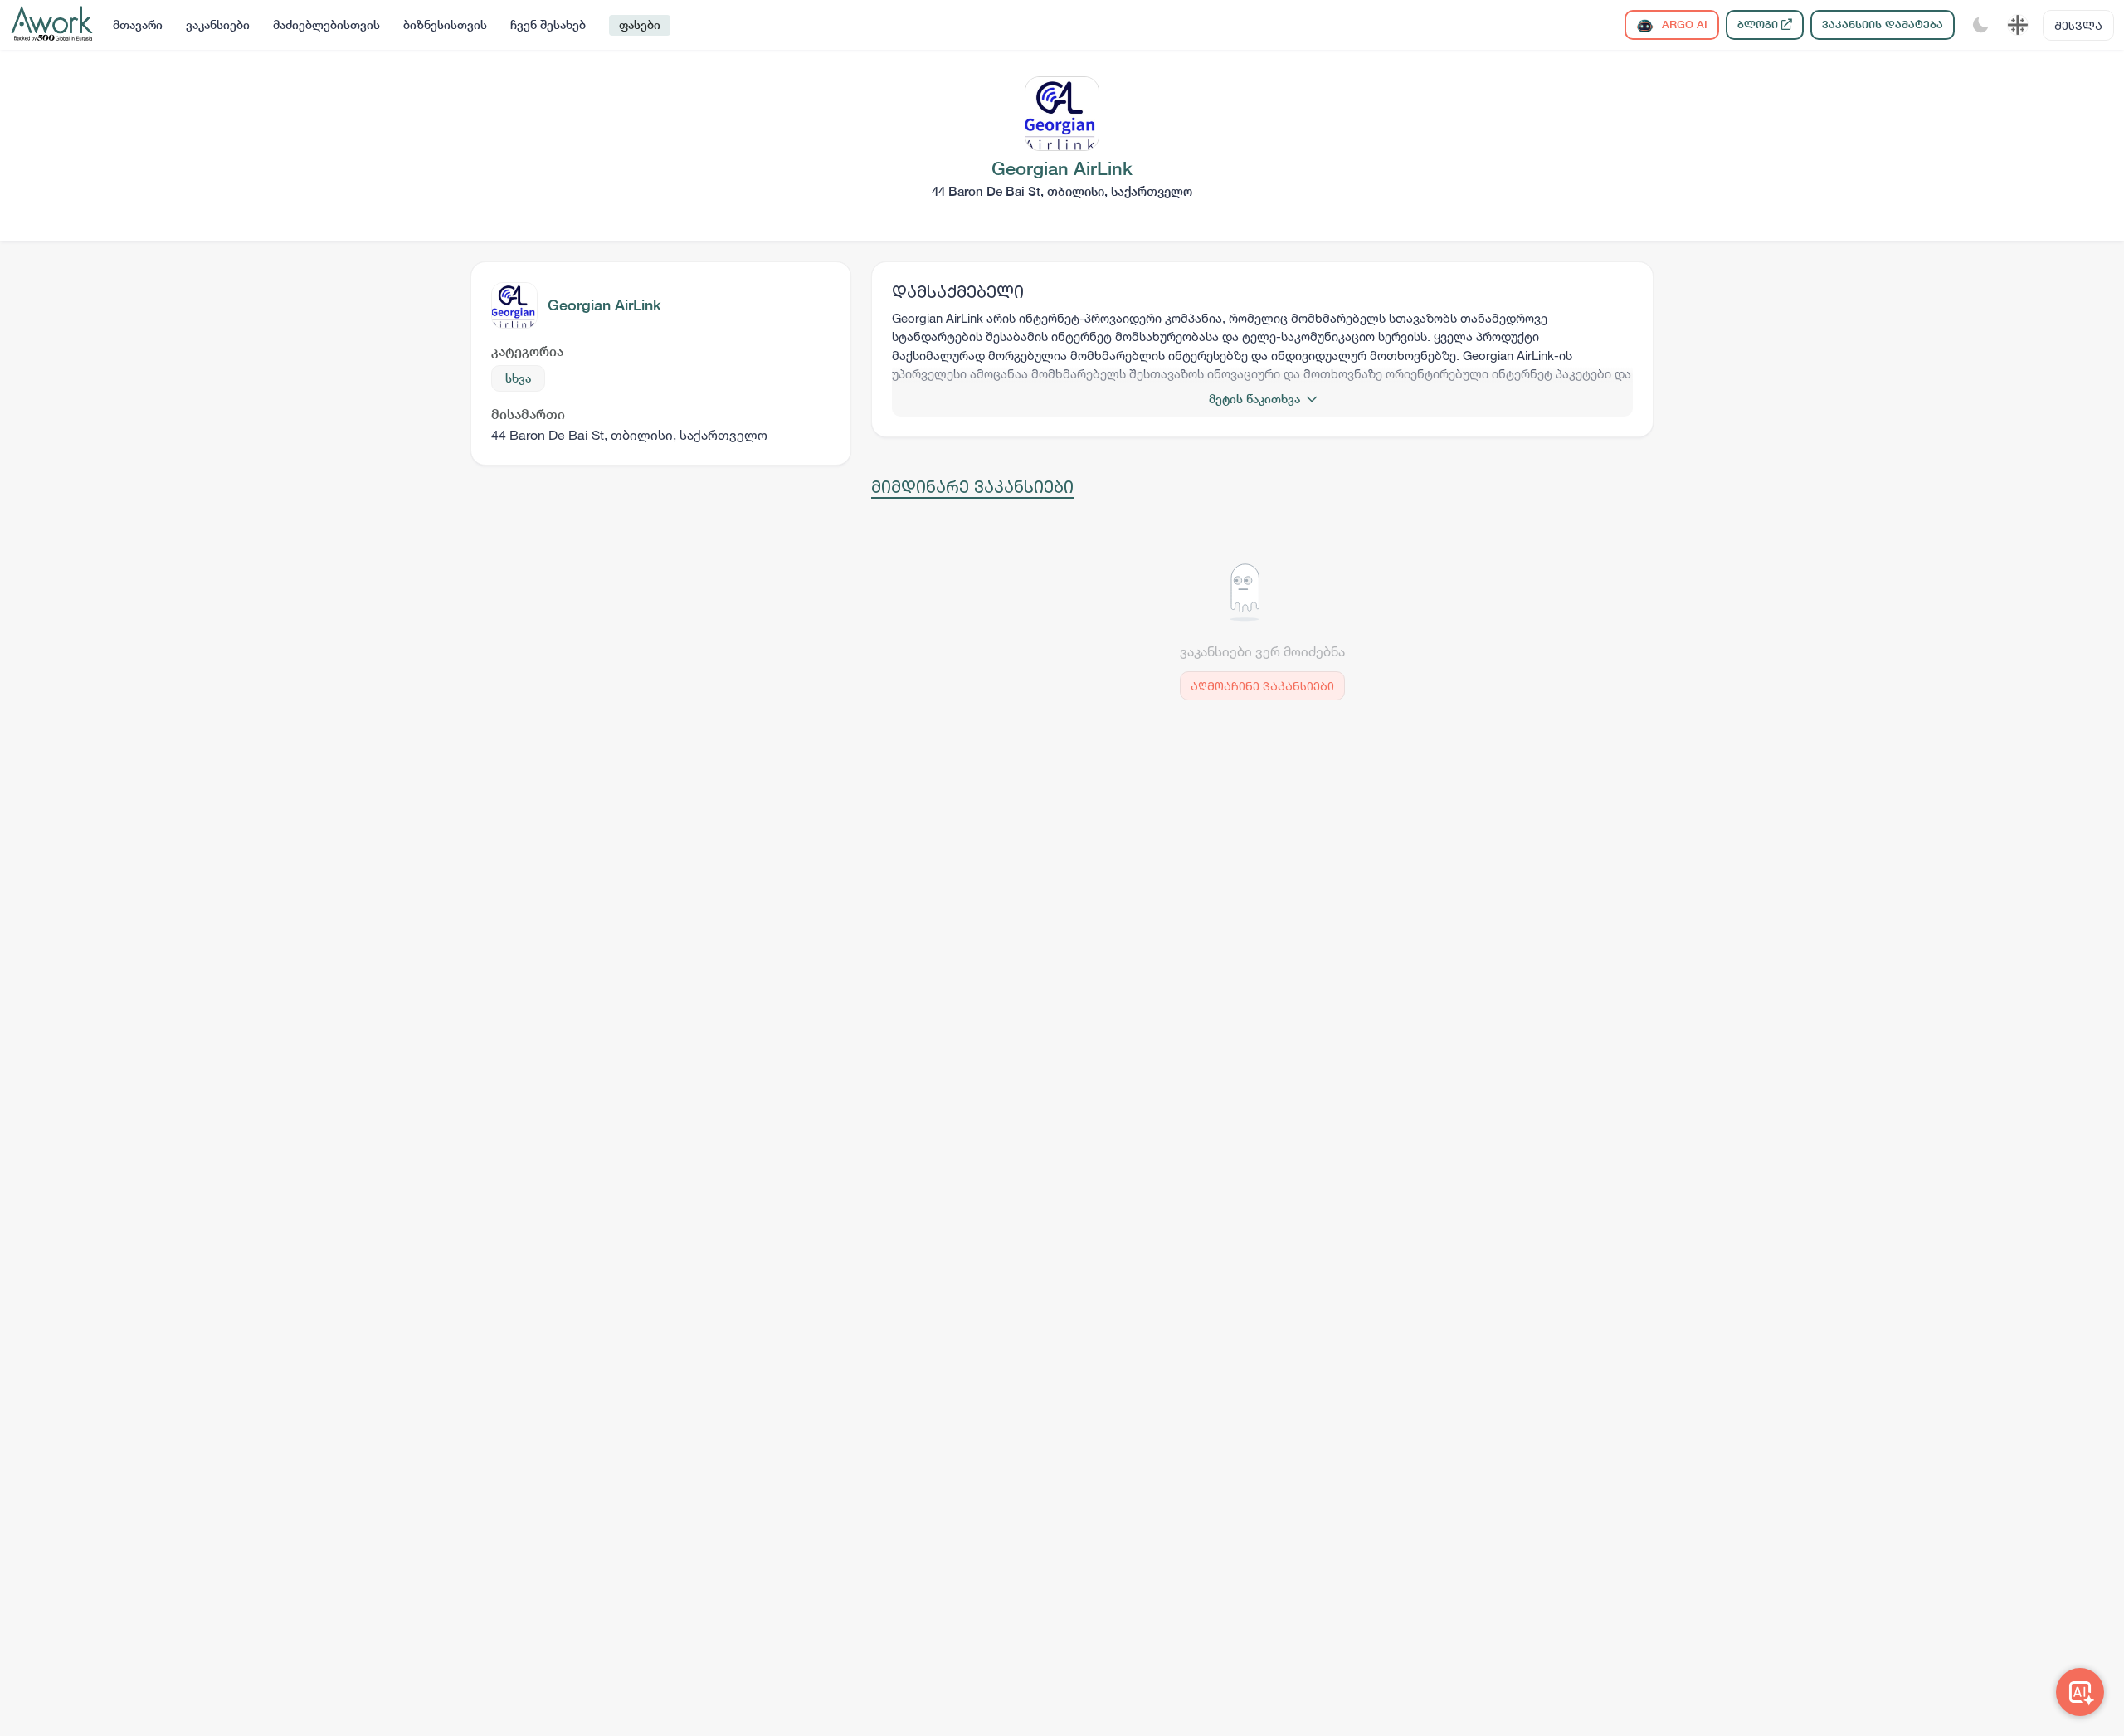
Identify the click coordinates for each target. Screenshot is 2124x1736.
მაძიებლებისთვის (326, 25)
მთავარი (138, 25)
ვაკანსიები (218, 25)
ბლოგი (1759, 24)
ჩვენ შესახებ (548, 25)
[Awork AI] (2080, 1692)
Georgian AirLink (604, 305)
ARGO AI (1683, 24)
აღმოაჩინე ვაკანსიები (1262, 686)
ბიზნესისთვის (445, 25)
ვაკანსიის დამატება (1883, 24)
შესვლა (2078, 25)
